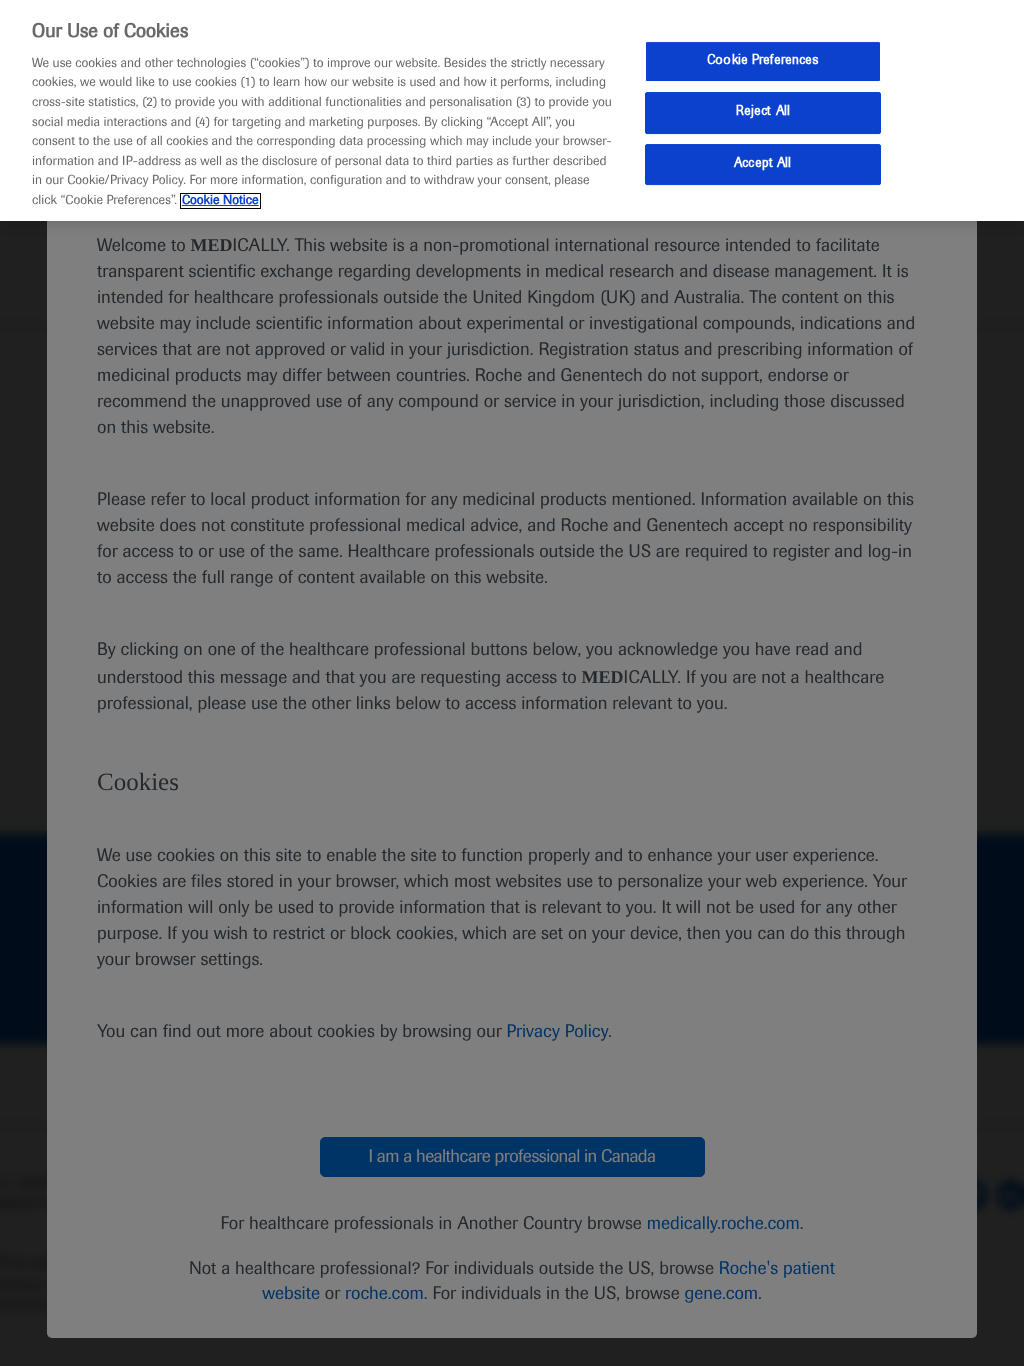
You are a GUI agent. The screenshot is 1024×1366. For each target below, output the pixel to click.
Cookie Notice (220, 201)
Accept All (762, 164)
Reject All (763, 112)
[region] (512, 110)
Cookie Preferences (762, 61)
